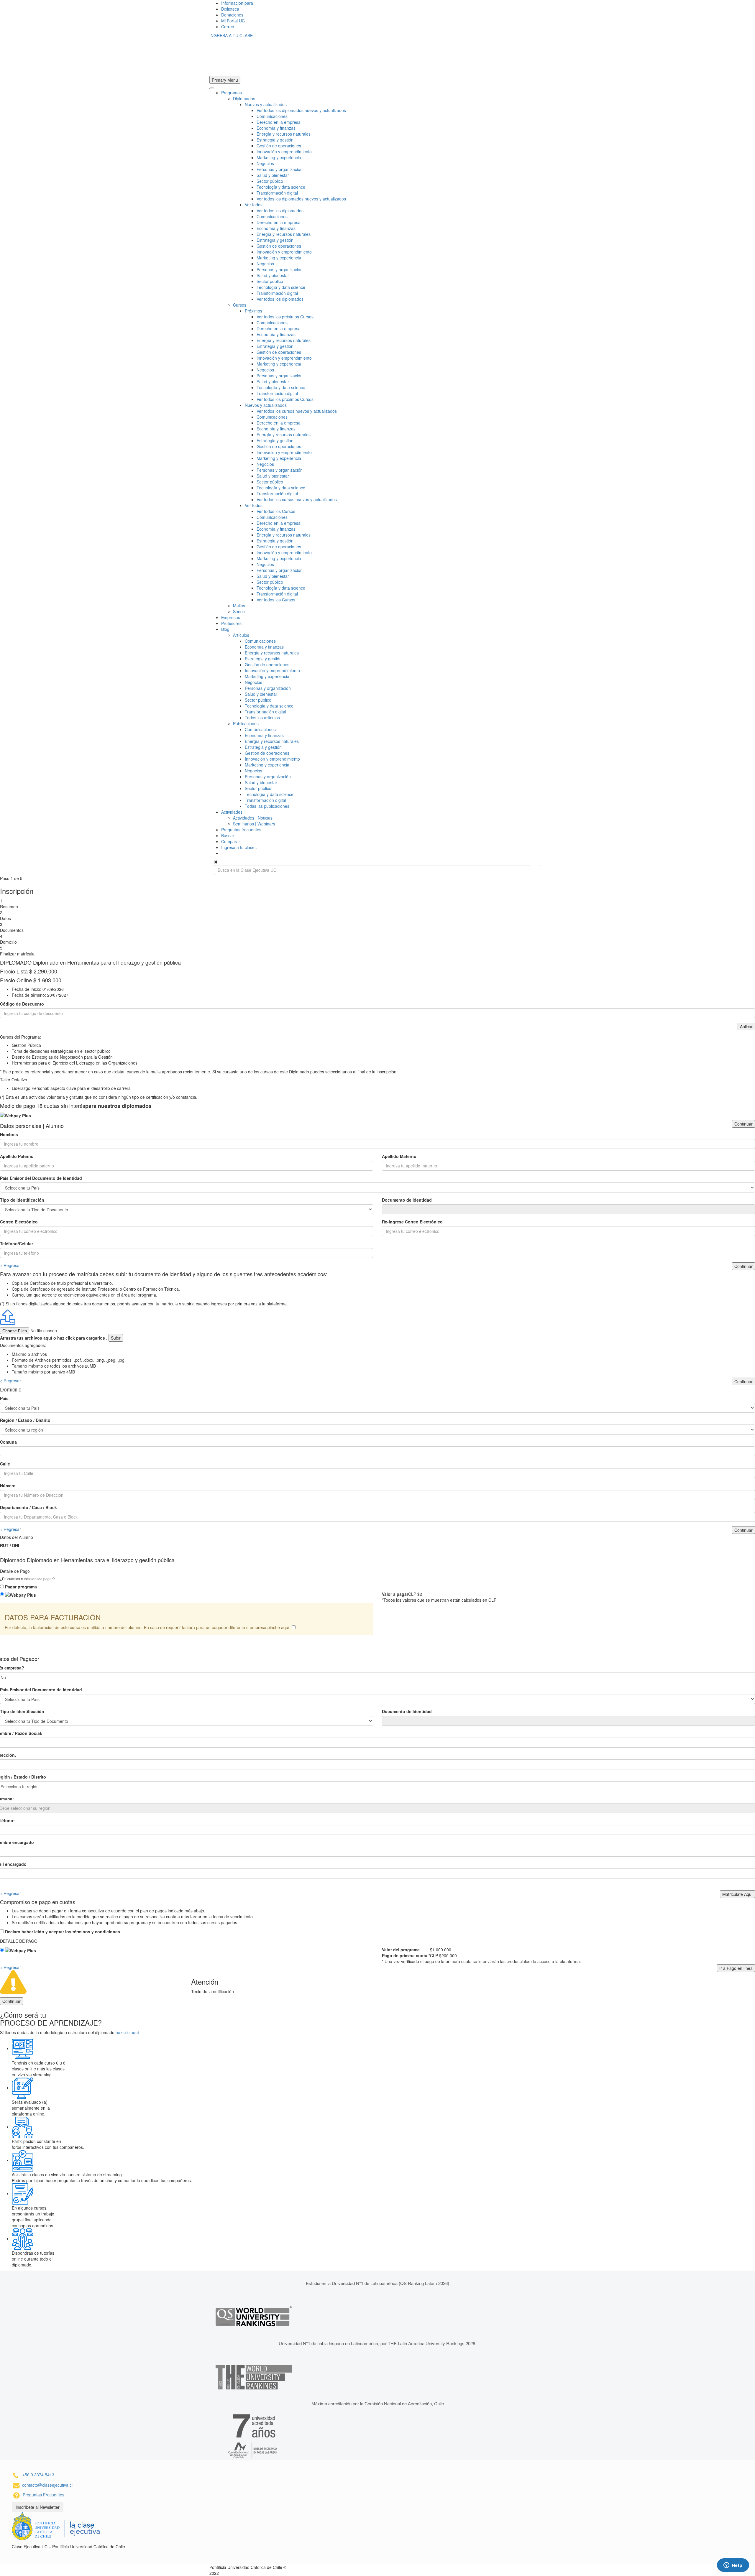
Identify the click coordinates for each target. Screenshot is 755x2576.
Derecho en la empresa (279, 122)
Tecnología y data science (281, 187)
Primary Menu (225, 80)
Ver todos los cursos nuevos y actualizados (297, 411)
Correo (228, 27)
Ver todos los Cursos (276, 511)
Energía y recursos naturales (284, 134)
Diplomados (244, 98)
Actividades (232, 812)
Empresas (231, 617)
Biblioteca (230, 9)
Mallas (239, 606)
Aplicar (746, 1027)
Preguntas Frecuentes (44, 2495)
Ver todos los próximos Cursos (285, 317)
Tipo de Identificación (22, 1200)
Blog (225, 629)
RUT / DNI (10, 1545)
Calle (5, 1464)
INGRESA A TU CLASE (231, 35)
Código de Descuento (22, 1004)
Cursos (240, 305)
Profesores (231, 623)
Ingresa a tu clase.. (239, 847)
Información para (237, 3)
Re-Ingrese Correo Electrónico (412, 1222)
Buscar (228, 835)
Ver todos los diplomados (280, 210)
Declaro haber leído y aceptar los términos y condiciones (63, 1932)
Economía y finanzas (276, 128)
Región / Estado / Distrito (25, 1420)
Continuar (743, 1124)
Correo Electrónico (19, 1222)
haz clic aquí (127, 2032)
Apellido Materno (399, 1156)
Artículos (241, 635)
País (4, 1398)
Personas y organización (280, 169)
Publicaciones (246, 723)
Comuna (8, 1442)
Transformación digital (277, 193)
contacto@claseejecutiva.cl (47, 2485)
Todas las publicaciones (267, 806)
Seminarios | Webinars (254, 824)
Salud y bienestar (273, 175)
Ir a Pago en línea (736, 1968)
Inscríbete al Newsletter (38, 2507)
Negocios (265, 163)
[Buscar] (535, 870)
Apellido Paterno (17, 1156)
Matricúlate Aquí (737, 1894)
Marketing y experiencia (279, 157)
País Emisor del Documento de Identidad (41, 1178)
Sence (239, 611)
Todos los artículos (262, 718)
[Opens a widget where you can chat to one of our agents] (733, 2566)
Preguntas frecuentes (241, 830)
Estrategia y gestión (275, 140)
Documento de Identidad (407, 1200)
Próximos (253, 311)
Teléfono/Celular (17, 1243)
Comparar (231, 841)
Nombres (9, 1134)
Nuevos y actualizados (266, 104)
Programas (232, 93)
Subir (116, 1338)
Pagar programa (21, 1587)
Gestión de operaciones (279, 146)
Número (8, 1486)
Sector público (270, 181)
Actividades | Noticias (253, 818)
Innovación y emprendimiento (284, 152)
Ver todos (254, 205)
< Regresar (10, 1265)
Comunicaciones (272, 116)
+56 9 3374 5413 (38, 2475)
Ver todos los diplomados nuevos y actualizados (301, 110)
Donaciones (232, 15)
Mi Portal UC (233, 21)
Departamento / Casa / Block (28, 1507)
